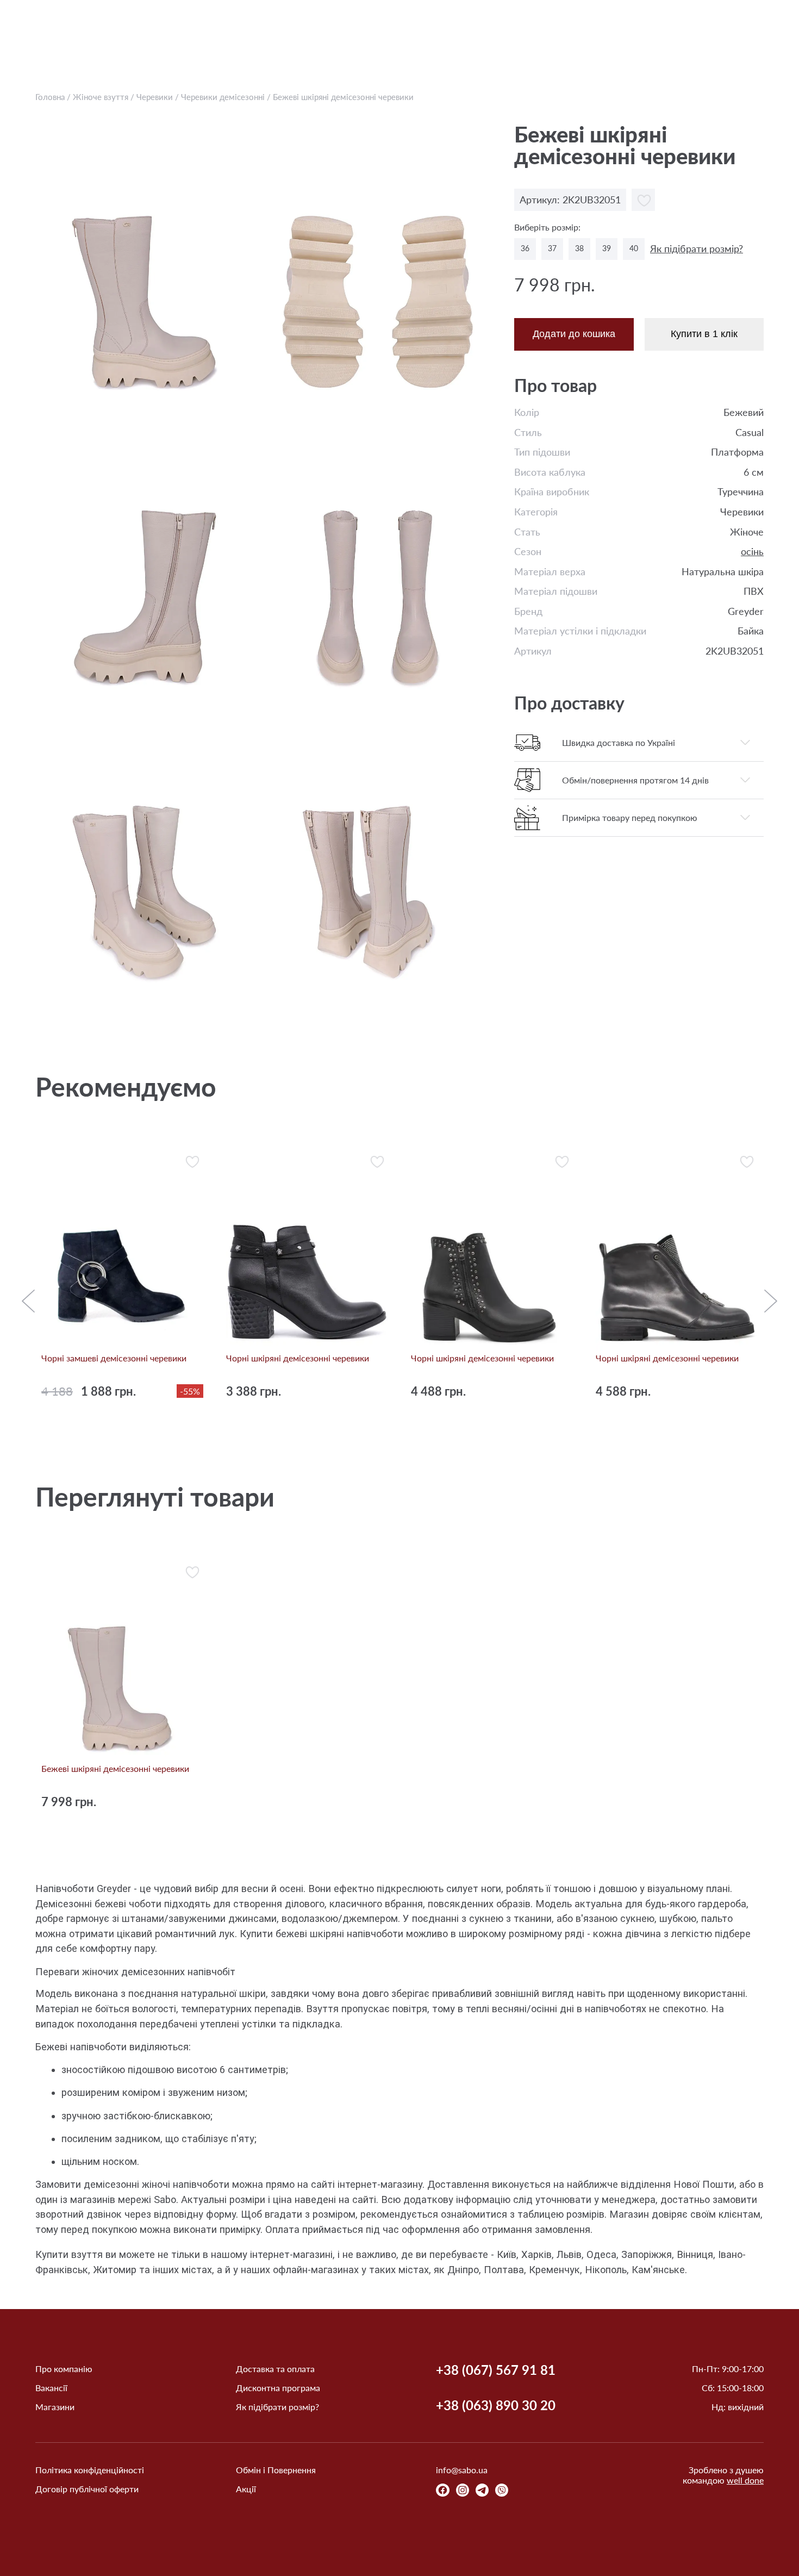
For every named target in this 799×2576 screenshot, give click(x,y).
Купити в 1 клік (704, 334)
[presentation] (28, 1302)
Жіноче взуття (101, 97)
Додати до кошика (574, 334)
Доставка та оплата (275, 2369)
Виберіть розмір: (547, 227)
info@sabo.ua (462, 2470)
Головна (50, 97)
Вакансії (51, 2388)
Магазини (55, 2407)
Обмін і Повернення (276, 2470)
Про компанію (64, 2369)
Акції (246, 2489)
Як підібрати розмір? (697, 249)
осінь (752, 552)
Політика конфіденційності (90, 2470)
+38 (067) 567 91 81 (496, 2370)
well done (745, 2480)
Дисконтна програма (278, 2388)
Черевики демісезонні (223, 97)
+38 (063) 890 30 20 (496, 2405)
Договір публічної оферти (87, 2489)
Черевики (156, 97)
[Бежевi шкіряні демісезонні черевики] (148, 263)
